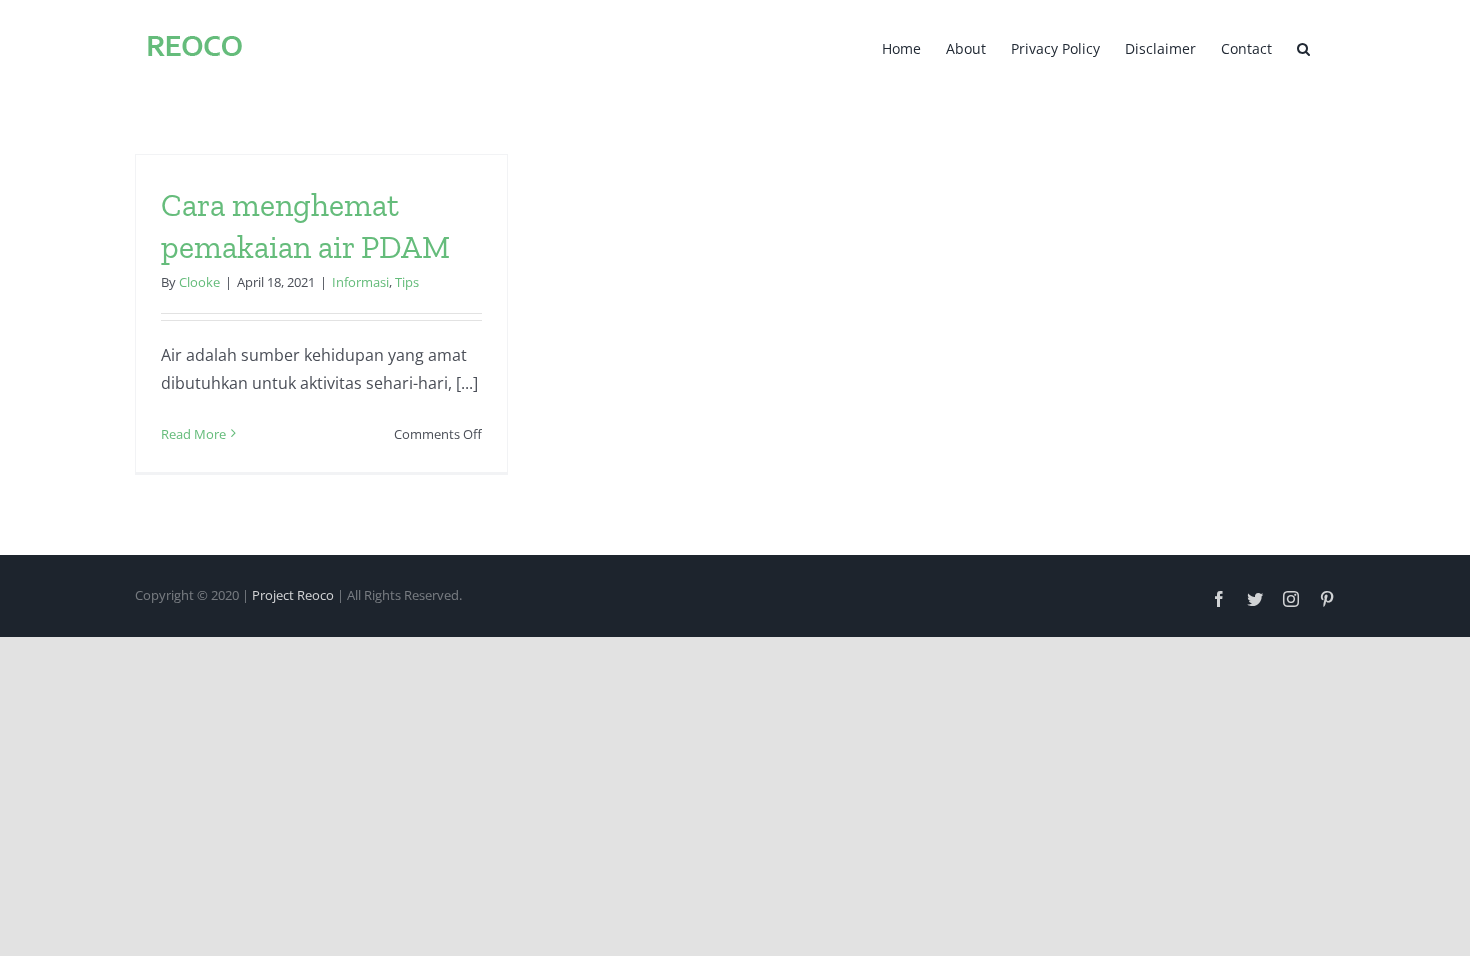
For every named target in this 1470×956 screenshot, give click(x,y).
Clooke (199, 282)
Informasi (360, 282)
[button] (1303, 47)
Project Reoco (293, 595)
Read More (193, 434)
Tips (407, 282)
